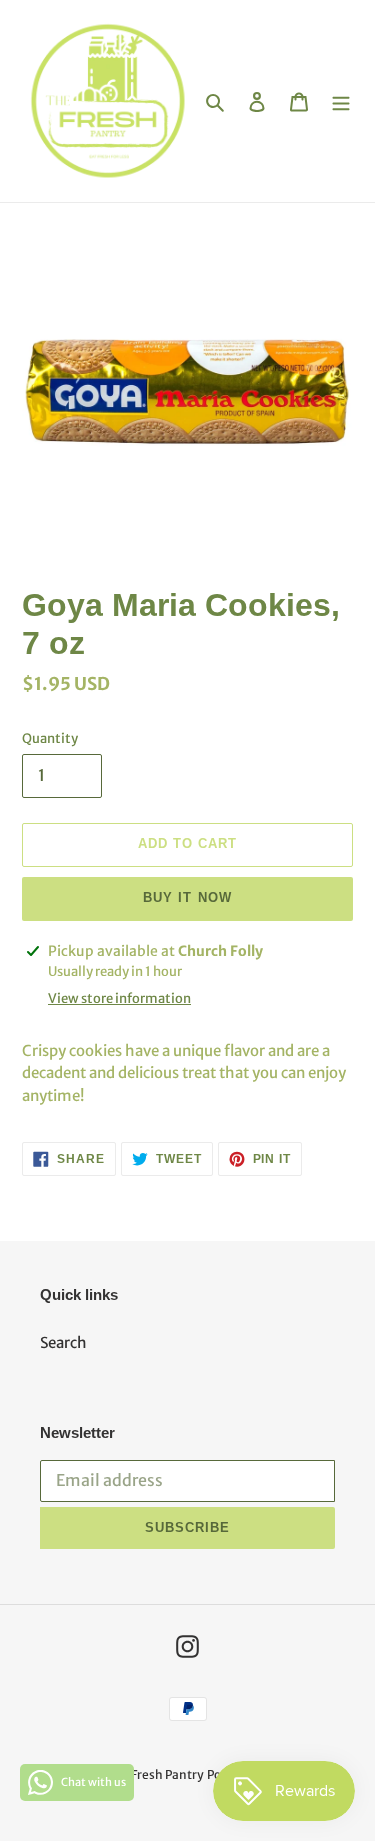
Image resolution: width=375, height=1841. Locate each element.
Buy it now (187, 897)
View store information (119, 998)
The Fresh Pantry (155, 1774)
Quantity (50, 738)
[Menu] (341, 101)
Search (63, 1342)
